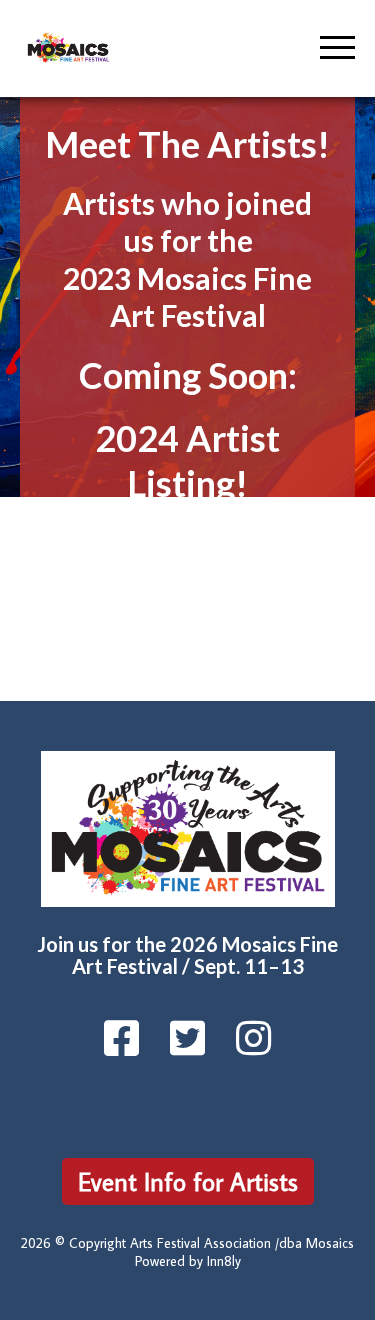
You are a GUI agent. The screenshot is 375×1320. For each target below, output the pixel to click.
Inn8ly (224, 1261)
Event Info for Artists (188, 1181)
